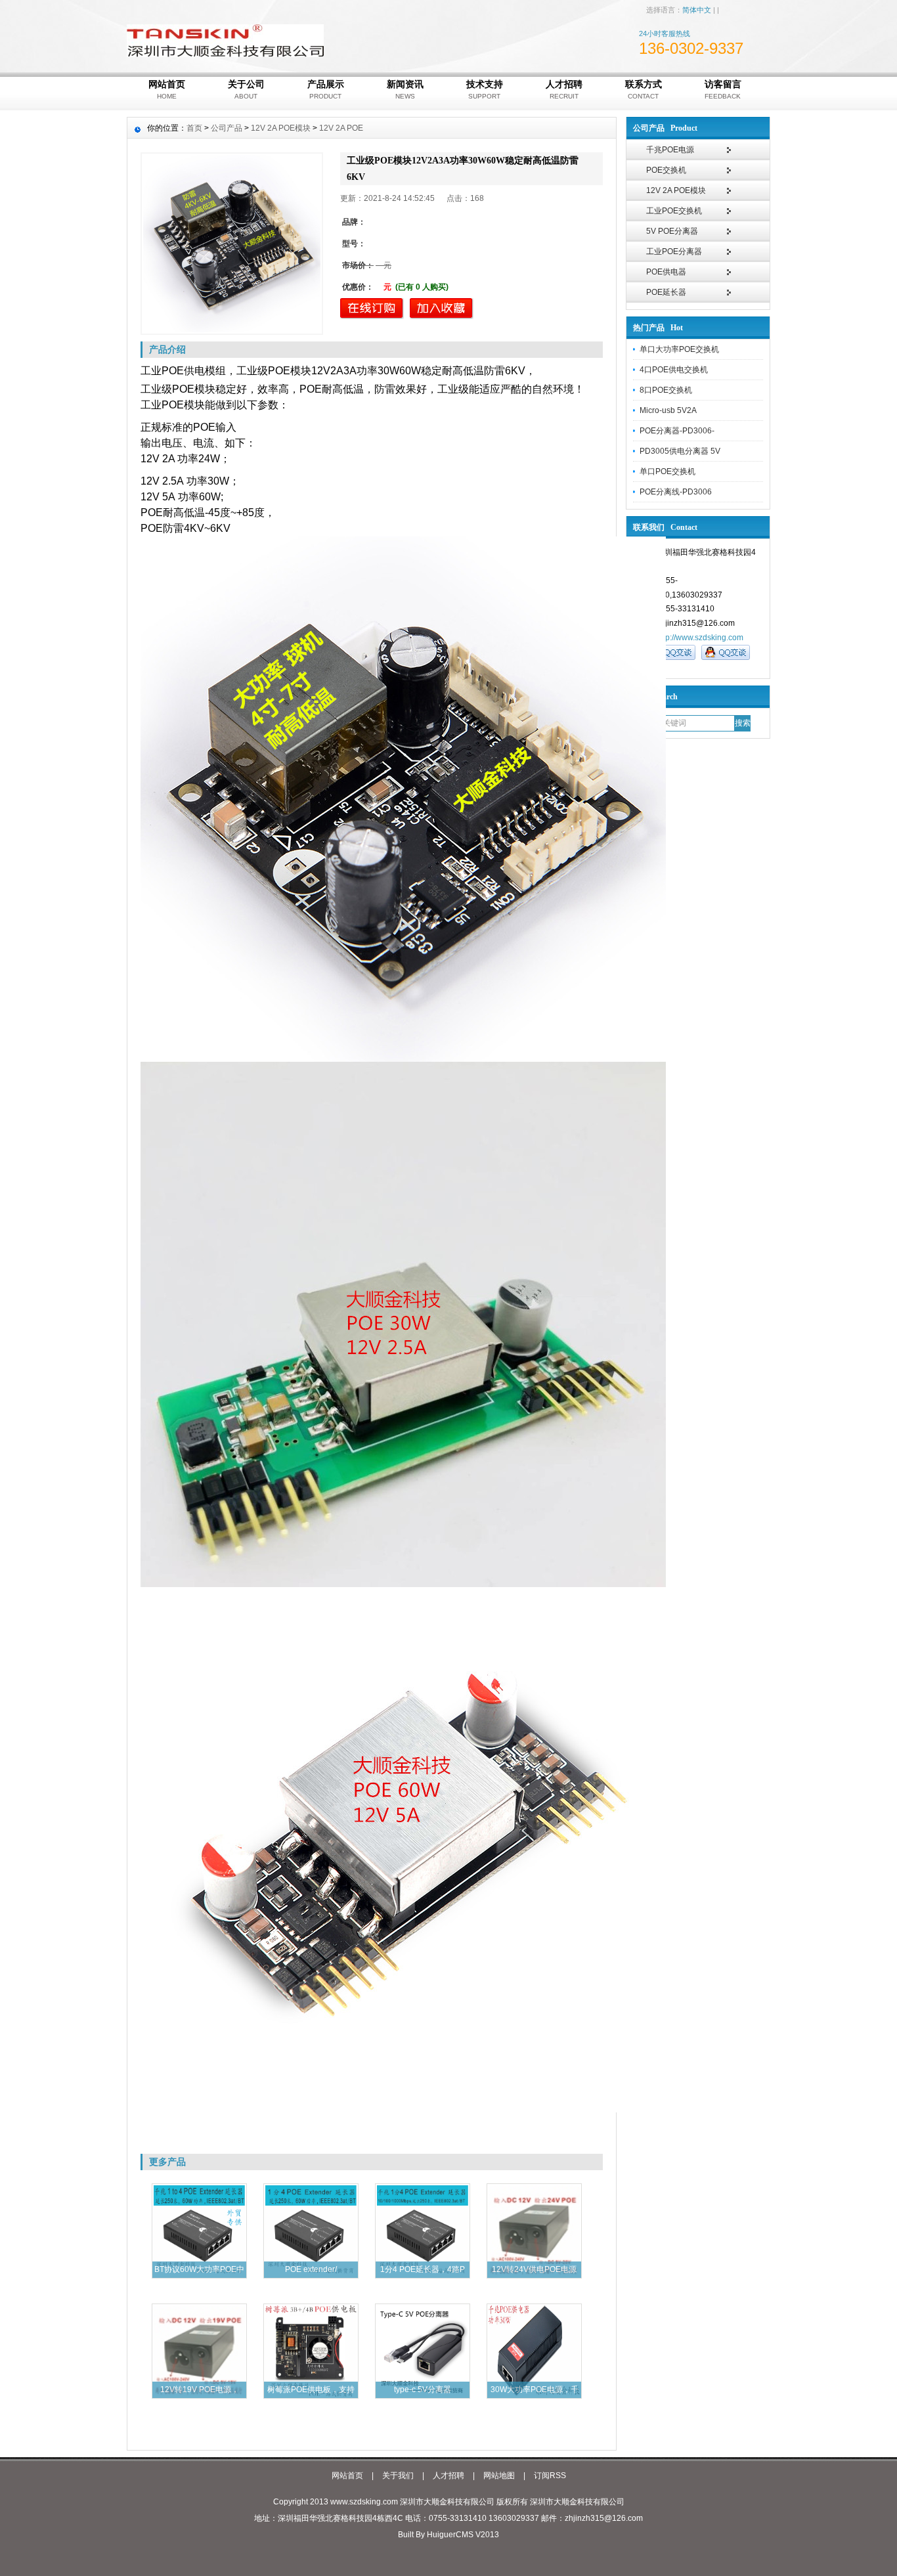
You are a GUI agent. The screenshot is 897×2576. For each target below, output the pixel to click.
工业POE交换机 (674, 211)
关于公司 (246, 89)
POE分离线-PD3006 (676, 492)
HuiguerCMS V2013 (463, 2535)
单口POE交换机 (667, 471)
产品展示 (326, 89)
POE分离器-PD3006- (677, 431)
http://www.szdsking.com (700, 638)
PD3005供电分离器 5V (680, 451)
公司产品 (227, 128)
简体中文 (697, 10)
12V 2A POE (341, 128)
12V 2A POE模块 (676, 190)
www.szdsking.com (364, 2502)
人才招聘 (564, 89)
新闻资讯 (405, 89)
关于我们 (398, 2476)
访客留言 (723, 89)
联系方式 (644, 89)
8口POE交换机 (666, 390)
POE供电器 (666, 272)
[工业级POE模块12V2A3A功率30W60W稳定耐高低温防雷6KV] (232, 244)
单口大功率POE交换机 (679, 349)
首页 (194, 128)
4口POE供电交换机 (674, 370)
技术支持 (485, 89)
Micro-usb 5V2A (668, 410)
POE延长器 (666, 292)
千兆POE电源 (670, 150)
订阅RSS (550, 2476)
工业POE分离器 (674, 251)
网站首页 (167, 89)
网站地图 (499, 2476)
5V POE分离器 (672, 231)
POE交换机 (666, 170)
